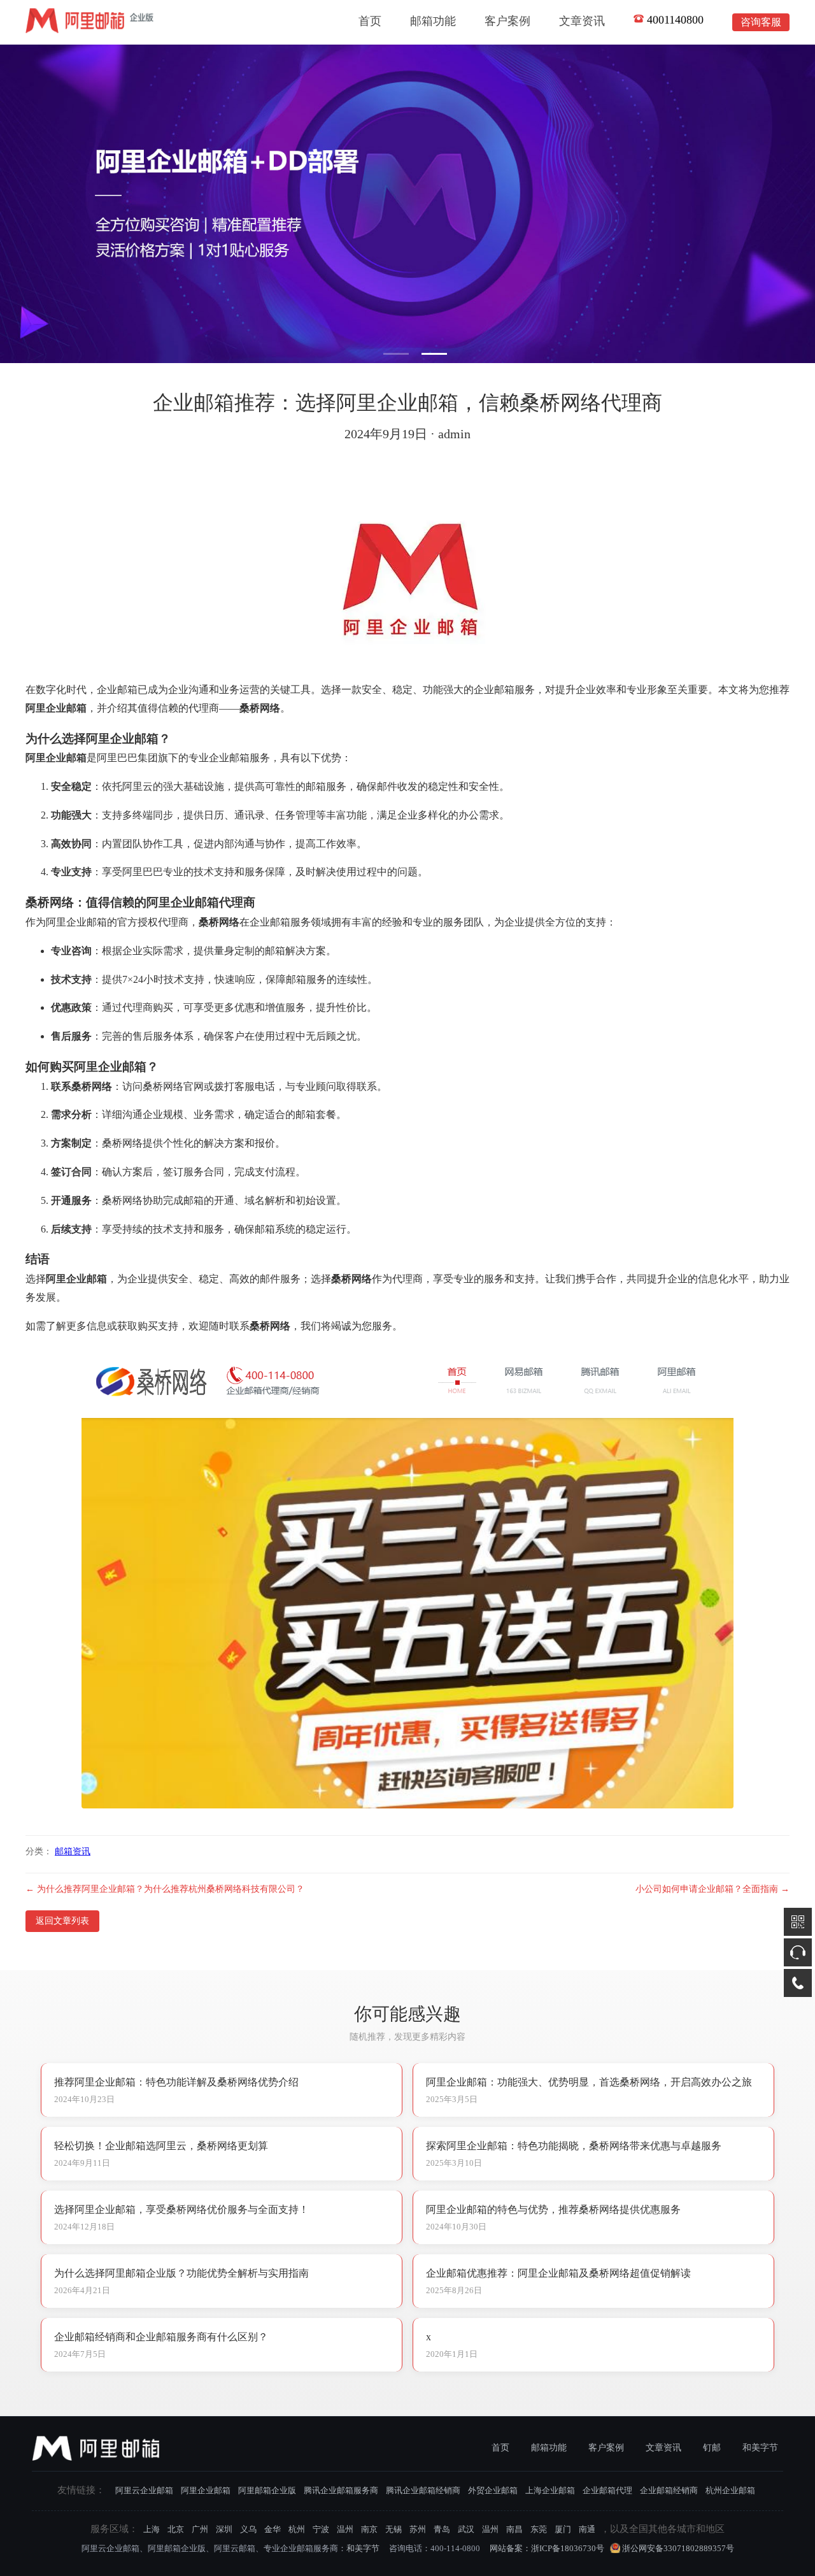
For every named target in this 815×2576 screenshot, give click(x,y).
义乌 (248, 2529)
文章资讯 (582, 21)
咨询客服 (761, 22)
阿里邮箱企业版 (267, 2490)
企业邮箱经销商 (669, 2490)
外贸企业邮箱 (493, 2490)
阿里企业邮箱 (206, 2490)
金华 (273, 2529)
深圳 (224, 2529)
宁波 (321, 2529)
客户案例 (507, 21)
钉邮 (712, 2448)
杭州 (297, 2529)
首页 (370, 21)
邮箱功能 (433, 21)
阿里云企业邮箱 (144, 2490)
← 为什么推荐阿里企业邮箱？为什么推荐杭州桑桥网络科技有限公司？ (165, 1889)
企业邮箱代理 (607, 2490)
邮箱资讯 (73, 1851)
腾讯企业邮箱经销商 (423, 2490)
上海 (152, 2529)
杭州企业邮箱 (730, 2490)
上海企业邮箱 (550, 2490)
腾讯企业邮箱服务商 (341, 2490)
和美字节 (760, 2448)
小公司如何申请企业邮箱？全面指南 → (712, 1889)
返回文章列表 (62, 1921)
